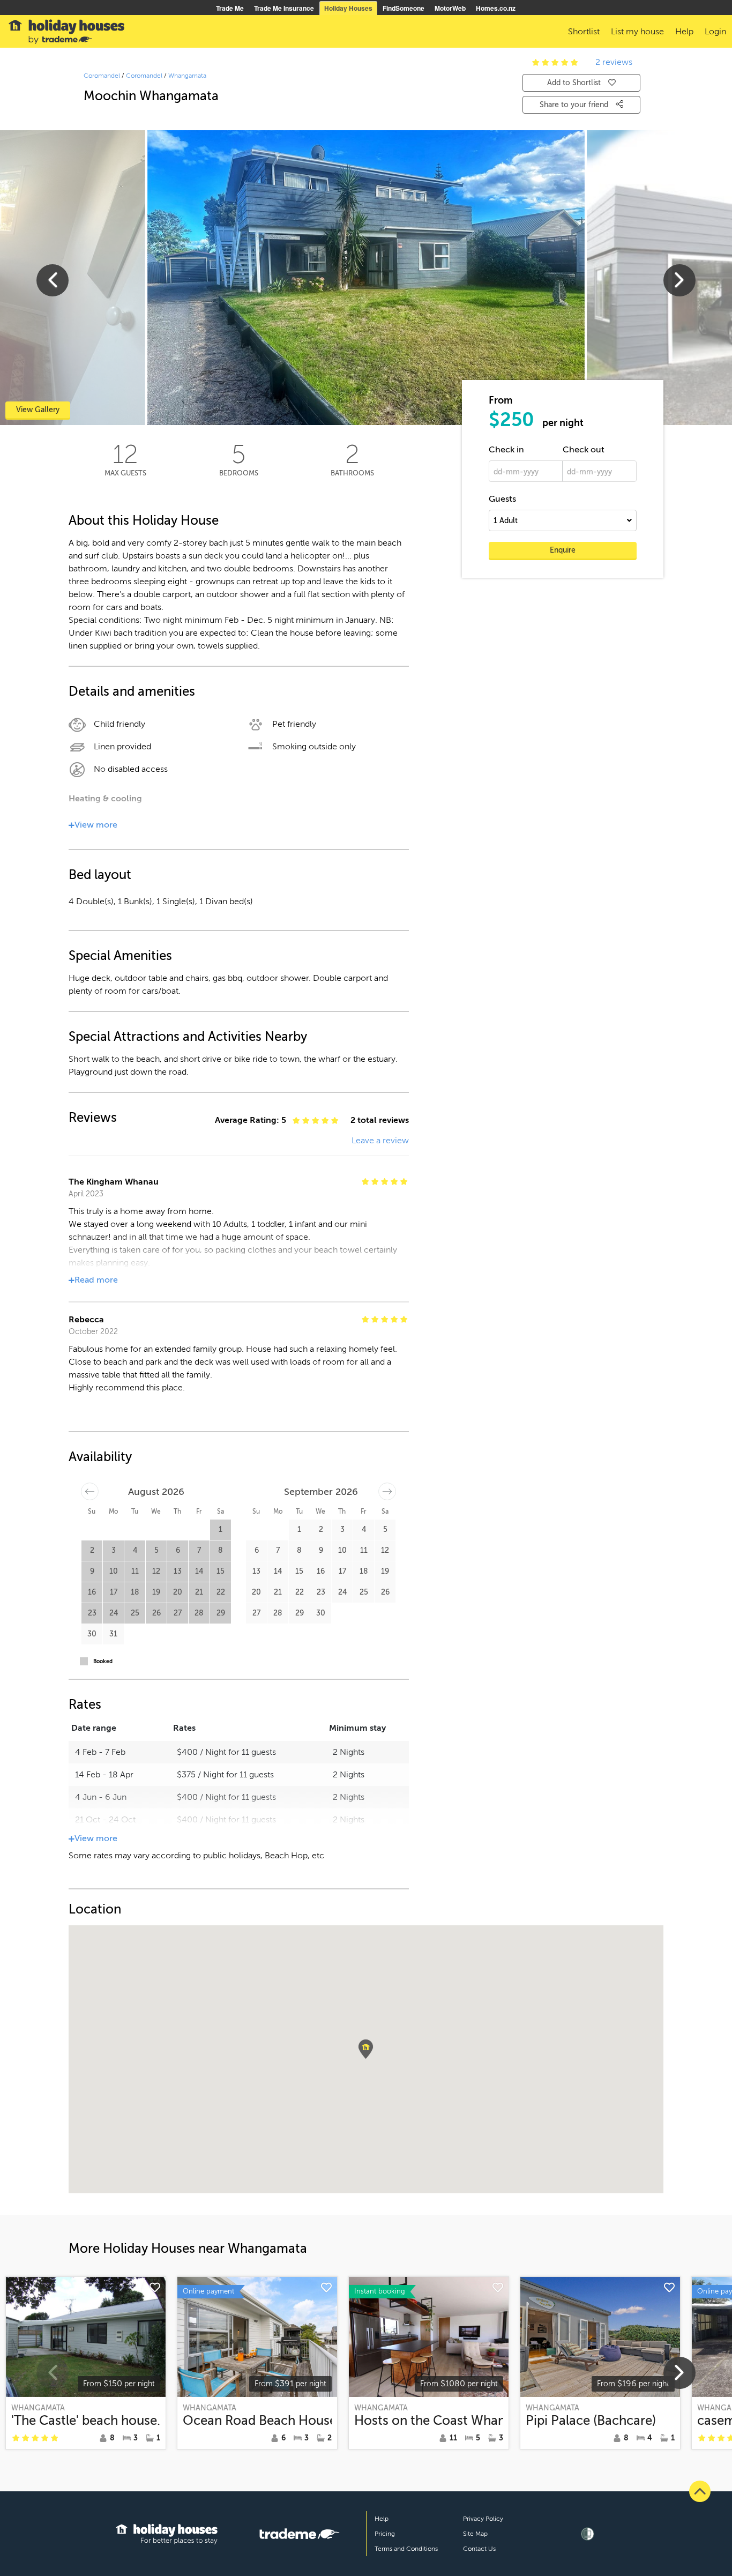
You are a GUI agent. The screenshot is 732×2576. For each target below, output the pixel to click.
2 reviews (614, 62)
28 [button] (199, 1613)
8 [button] (221, 1550)
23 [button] (92, 1613)
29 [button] (221, 1613)
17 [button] (114, 1592)
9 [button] (92, 1571)
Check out (584, 450)
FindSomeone (404, 8)
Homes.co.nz (496, 8)
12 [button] (156, 1571)
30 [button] (92, 1634)
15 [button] (221, 1571)
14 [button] (199, 1571)
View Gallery (38, 410)
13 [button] (178, 1571)
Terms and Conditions (406, 2549)
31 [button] (113, 1634)
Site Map (475, 2534)
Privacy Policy (483, 2519)
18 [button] (135, 1592)
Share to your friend (575, 105)
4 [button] (135, 1550)
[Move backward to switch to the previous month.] (90, 1491)
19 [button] (156, 1592)
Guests (502, 499)
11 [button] (135, 1571)
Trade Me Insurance (284, 8)
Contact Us (479, 2549)
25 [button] (135, 1613)
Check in (506, 450)
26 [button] (156, 1613)
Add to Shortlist (574, 83)
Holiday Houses (348, 8)
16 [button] (92, 1592)
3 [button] (114, 1550)
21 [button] (199, 1592)
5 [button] (156, 1550)
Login (715, 32)
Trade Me (230, 8)
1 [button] (221, 1529)
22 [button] (221, 1592)
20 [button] (178, 1592)
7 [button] (199, 1550)
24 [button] (114, 1613)
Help (382, 2519)
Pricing (385, 2534)
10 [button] (114, 1571)
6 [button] (178, 1550)
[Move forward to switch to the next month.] (387, 1491)
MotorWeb (450, 8)
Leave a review (380, 1141)
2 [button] (92, 1550)
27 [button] (178, 1613)
